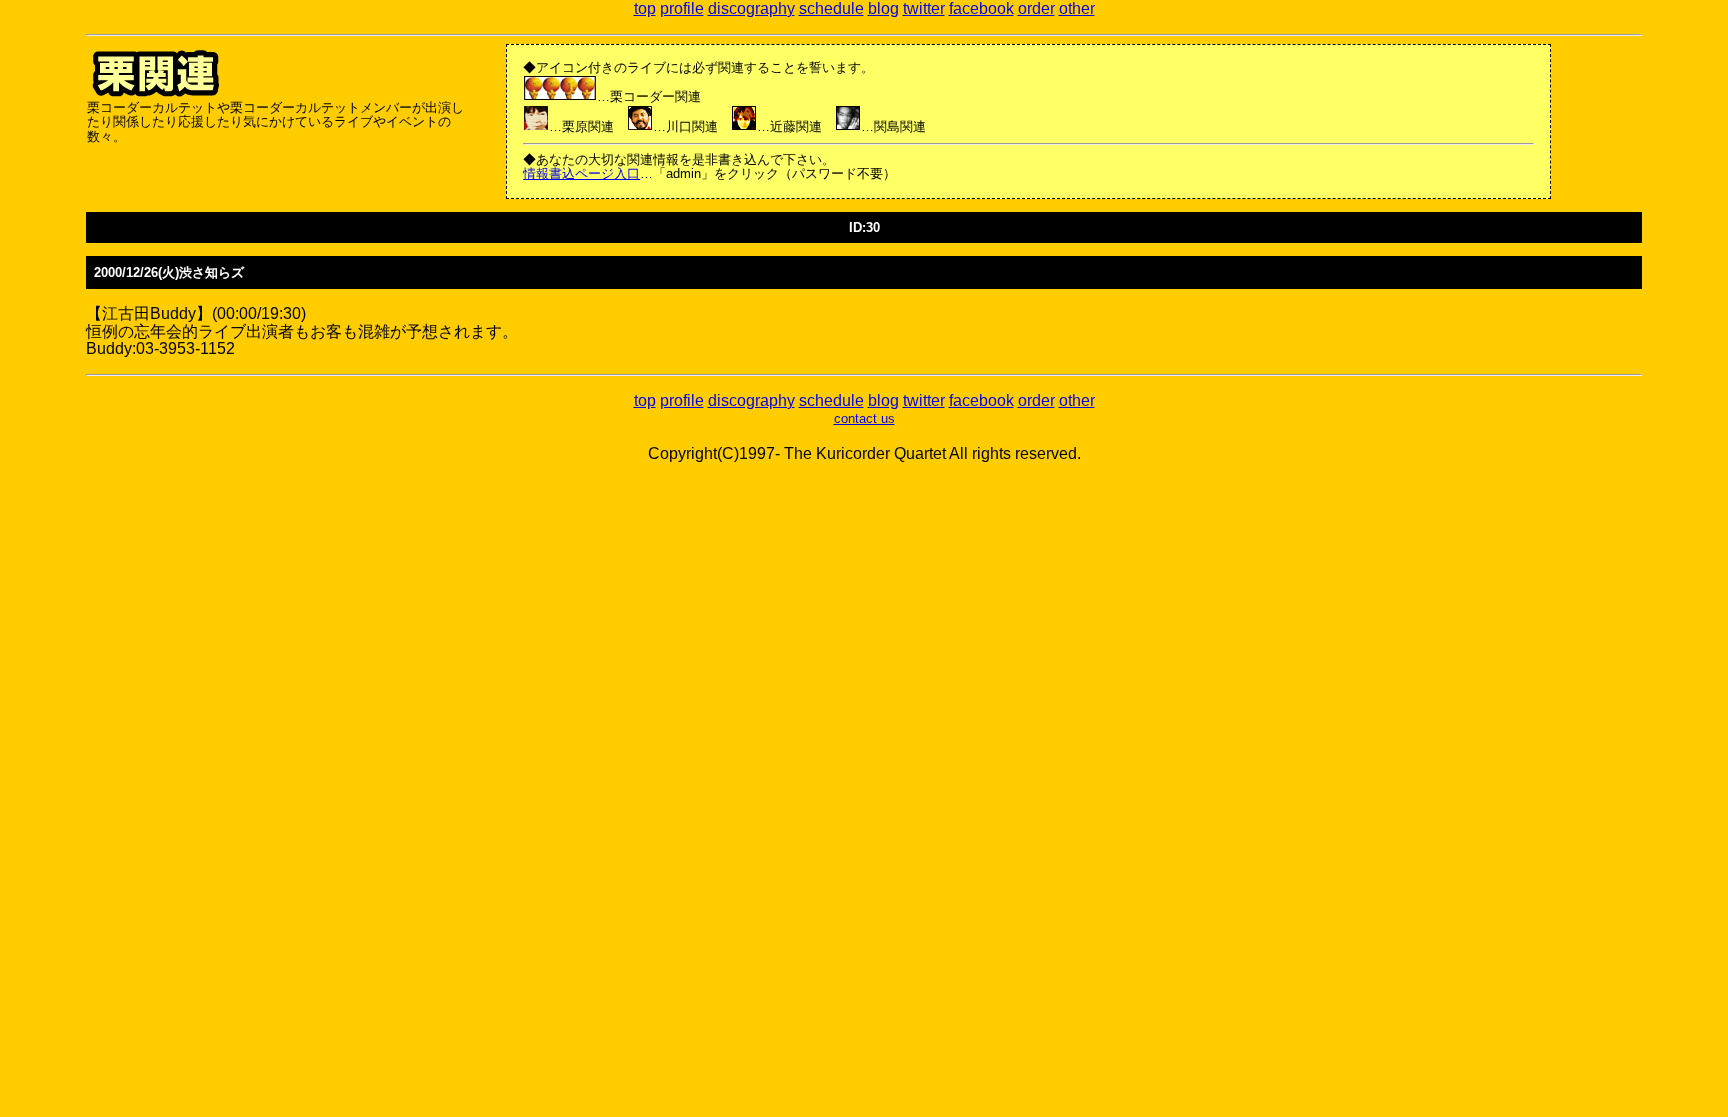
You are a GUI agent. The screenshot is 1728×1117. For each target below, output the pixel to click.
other (1077, 8)
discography (751, 8)
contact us (864, 418)
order (1036, 8)
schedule (831, 8)
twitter (924, 8)
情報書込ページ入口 (581, 173)
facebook (981, 8)
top (645, 8)
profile (682, 8)
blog (883, 8)
